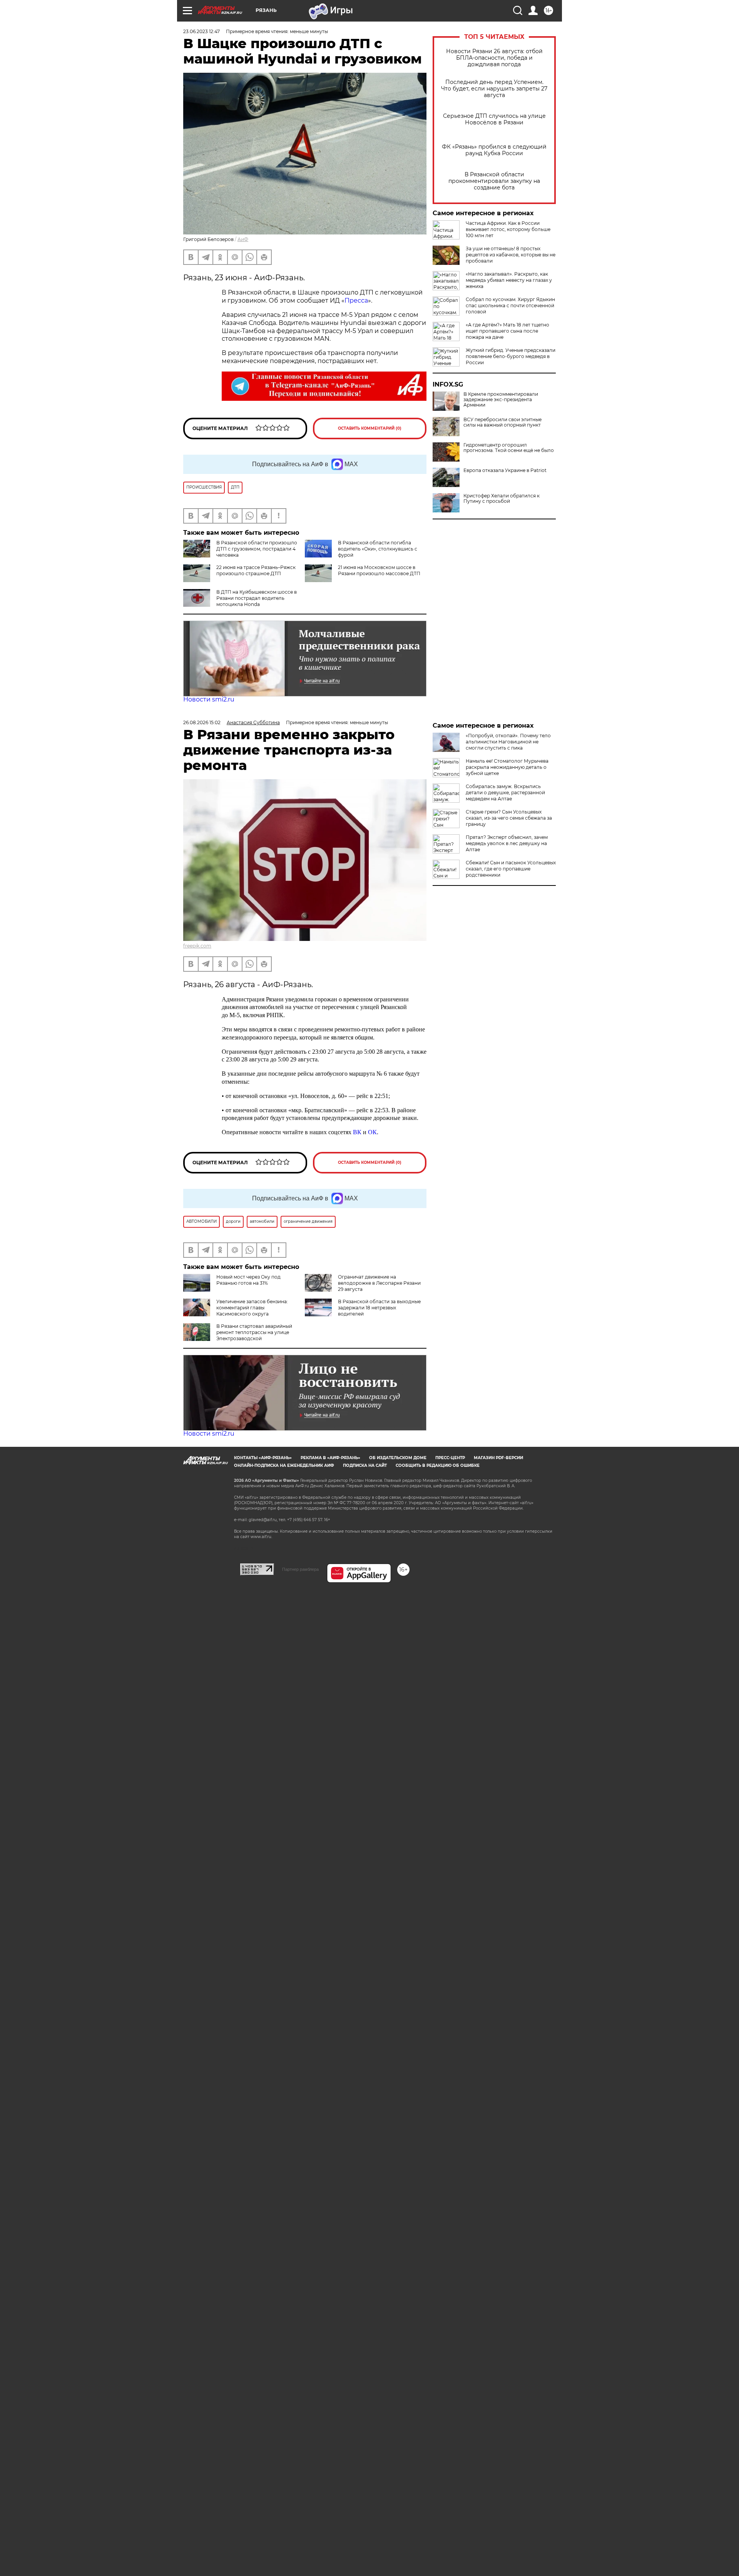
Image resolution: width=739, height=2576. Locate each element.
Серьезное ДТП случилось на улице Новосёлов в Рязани (494, 119)
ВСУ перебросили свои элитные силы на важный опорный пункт (502, 422)
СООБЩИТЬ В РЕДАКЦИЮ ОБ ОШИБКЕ (438, 1465)
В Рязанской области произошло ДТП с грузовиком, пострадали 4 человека (257, 549)
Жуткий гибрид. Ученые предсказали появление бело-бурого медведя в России (511, 356)
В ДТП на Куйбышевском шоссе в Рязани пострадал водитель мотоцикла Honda (257, 598)
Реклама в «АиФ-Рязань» (330, 1458)
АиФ (243, 239)
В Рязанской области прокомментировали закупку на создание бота (494, 181)
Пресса (356, 300)
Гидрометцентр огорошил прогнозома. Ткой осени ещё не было (509, 448)
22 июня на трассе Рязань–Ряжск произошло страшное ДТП (256, 570)
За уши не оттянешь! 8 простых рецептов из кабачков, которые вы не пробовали (511, 255)
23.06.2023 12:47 (201, 31)
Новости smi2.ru (209, 699)
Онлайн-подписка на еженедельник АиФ (284, 1465)
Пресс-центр (450, 1458)
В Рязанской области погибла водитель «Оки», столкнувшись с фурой (378, 549)
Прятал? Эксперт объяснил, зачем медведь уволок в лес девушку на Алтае (507, 843)
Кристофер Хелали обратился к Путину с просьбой (502, 499)
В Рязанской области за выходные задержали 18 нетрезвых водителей (379, 1308)
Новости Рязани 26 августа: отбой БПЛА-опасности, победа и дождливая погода (494, 58)
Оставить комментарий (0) (370, 428)
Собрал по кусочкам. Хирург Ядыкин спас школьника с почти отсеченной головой (510, 305)
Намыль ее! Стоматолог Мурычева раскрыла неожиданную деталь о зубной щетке (507, 767)
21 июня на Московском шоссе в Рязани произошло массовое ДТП (379, 570)
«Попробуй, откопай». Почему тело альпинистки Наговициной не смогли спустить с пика (508, 742)
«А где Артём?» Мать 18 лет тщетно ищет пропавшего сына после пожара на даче (507, 331)
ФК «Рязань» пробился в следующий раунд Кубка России (494, 150)
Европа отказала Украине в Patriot (505, 470)
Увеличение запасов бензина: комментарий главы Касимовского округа (252, 1308)
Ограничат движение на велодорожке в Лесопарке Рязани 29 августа (379, 1283)
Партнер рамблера (300, 1569)
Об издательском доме (398, 1458)
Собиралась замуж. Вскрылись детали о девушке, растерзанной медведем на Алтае (505, 793)
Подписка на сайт (365, 1465)
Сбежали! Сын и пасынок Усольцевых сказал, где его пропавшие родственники (511, 869)
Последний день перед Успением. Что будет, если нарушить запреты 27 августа (494, 89)
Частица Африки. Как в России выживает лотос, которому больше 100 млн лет (508, 229)
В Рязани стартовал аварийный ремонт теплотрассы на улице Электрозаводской (254, 1332)
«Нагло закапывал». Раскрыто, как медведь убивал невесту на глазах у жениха (509, 280)
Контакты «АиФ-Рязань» (263, 1458)
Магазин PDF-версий (498, 1458)
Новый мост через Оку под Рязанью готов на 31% (248, 1280)
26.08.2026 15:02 (202, 722)
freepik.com (197, 946)
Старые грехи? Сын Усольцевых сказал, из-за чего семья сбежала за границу (509, 818)
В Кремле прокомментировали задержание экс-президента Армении (501, 400)
